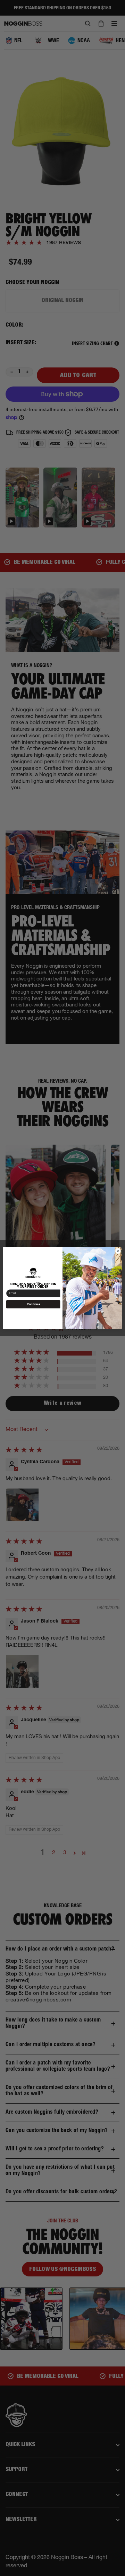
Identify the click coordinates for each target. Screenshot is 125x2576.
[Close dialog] (118, 1251)
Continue (33, 1304)
